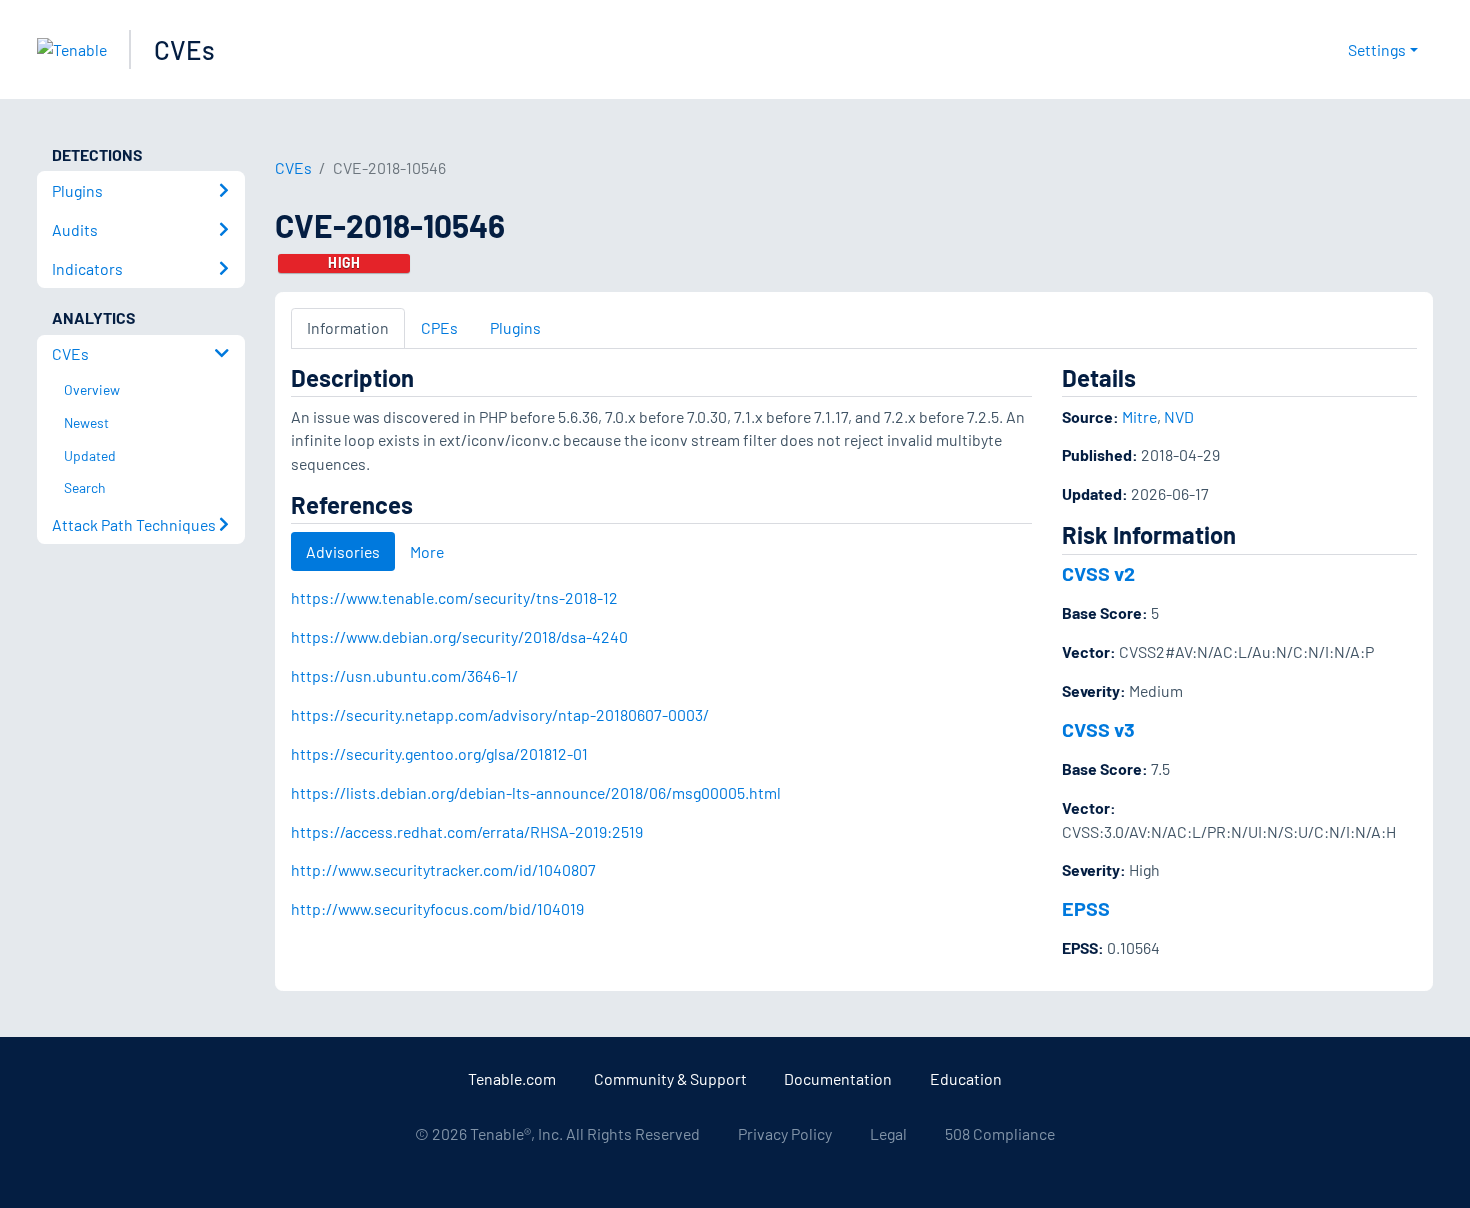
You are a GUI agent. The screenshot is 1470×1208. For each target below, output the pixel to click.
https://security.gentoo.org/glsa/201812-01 (439, 753)
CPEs (439, 327)
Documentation (838, 1078)
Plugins (515, 327)
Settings (1377, 49)
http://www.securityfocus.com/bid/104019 (437, 908)
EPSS (1086, 908)
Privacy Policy (785, 1133)
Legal (888, 1133)
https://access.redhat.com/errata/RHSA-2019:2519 (467, 831)
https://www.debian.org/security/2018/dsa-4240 (459, 636)
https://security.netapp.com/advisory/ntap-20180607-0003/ (500, 714)
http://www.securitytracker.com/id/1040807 (443, 869)
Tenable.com (512, 1078)
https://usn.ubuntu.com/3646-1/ (404, 675)
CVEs (184, 49)
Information (348, 327)
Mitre (1139, 416)
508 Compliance (1000, 1133)
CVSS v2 (1098, 573)
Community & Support (670, 1078)
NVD (1179, 416)
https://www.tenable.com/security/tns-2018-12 (454, 597)
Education (966, 1078)
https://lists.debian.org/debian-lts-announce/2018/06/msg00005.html (536, 792)
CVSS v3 (1098, 729)
